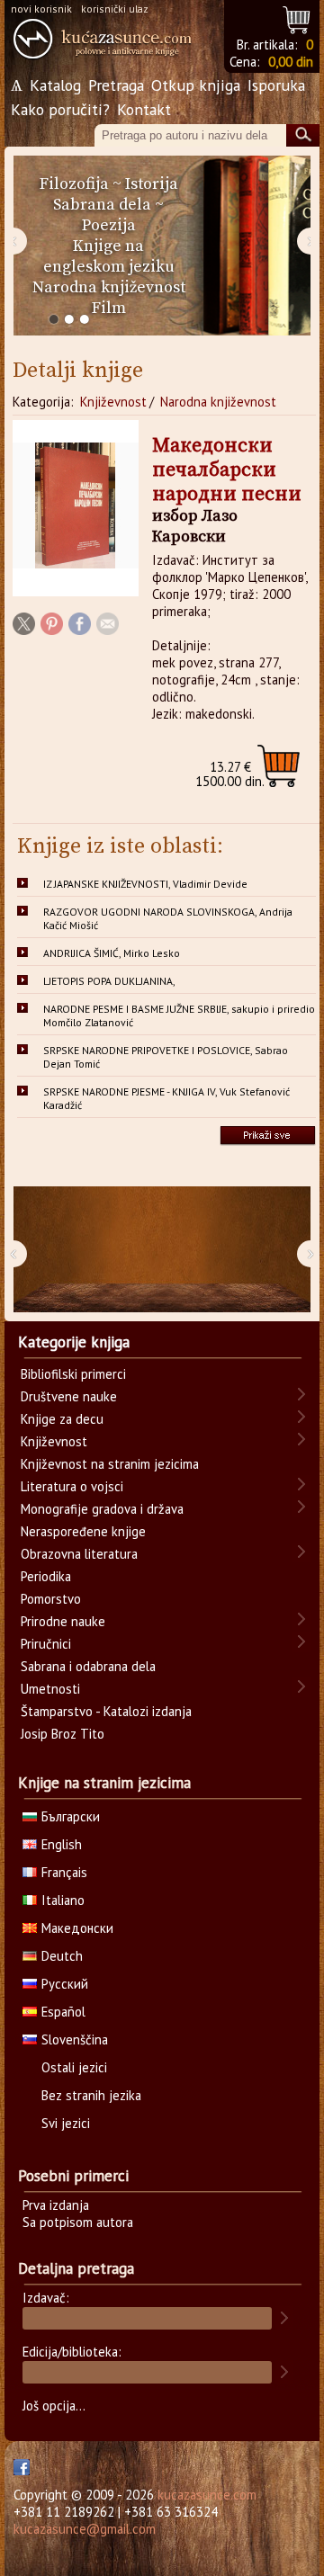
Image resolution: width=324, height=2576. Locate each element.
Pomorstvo (51, 1599)
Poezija (109, 225)
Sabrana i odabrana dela (88, 1666)
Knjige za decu (62, 1419)
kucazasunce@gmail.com (85, 2529)
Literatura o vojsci (72, 1486)
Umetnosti (50, 1689)
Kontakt (144, 109)
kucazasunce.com (207, 2495)
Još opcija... (54, 2406)
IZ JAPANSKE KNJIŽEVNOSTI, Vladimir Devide (145, 884)
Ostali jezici (74, 2067)
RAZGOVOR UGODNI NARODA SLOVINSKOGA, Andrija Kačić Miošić (168, 918)
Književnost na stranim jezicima (110, 1464)
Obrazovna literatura (79, 1554)
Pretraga (116, 85)
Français (64, 1872)
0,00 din (291, 62)
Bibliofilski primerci (73, 1374)
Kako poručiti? (60, 109)
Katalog (55, 85)
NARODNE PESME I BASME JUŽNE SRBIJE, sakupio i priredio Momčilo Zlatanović (179, 1015)
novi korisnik (41, 9)
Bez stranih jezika (91, 2095)
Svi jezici (66, 2123)
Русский (65, 1984)
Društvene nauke (69, 1396)
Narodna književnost (109, 287)
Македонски (77, 1928)
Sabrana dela (102, 205)
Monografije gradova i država (102, 1509)
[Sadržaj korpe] (297, 18)
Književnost (113, 402)
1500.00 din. (230, 774)
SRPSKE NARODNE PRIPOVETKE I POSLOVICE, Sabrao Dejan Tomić (166, 1057)
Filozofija (74, 184)
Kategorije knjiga (74, 1342)
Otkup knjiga (196, 85)
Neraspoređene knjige (83, 1531)
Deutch (62, 1956)
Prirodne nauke (63, 1621)
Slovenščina (75, 2039)
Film (109, 308)
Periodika (46, 1576)
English (62, 1844)
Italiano (63, 1900)
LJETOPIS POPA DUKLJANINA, (109, 981)
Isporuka (276, 85)
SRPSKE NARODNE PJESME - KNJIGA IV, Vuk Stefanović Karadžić (166, 1098)
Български (71, 1816)
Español (63, 2012)
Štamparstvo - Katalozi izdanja (106, 1711)
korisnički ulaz (115, 9)
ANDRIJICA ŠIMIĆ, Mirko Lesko (112, 953)
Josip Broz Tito (63, 1734)
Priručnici (46, 1644)
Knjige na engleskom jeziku (109, 256)
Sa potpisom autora (78, 2222)
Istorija (152, 184)
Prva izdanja (56, 2205)
